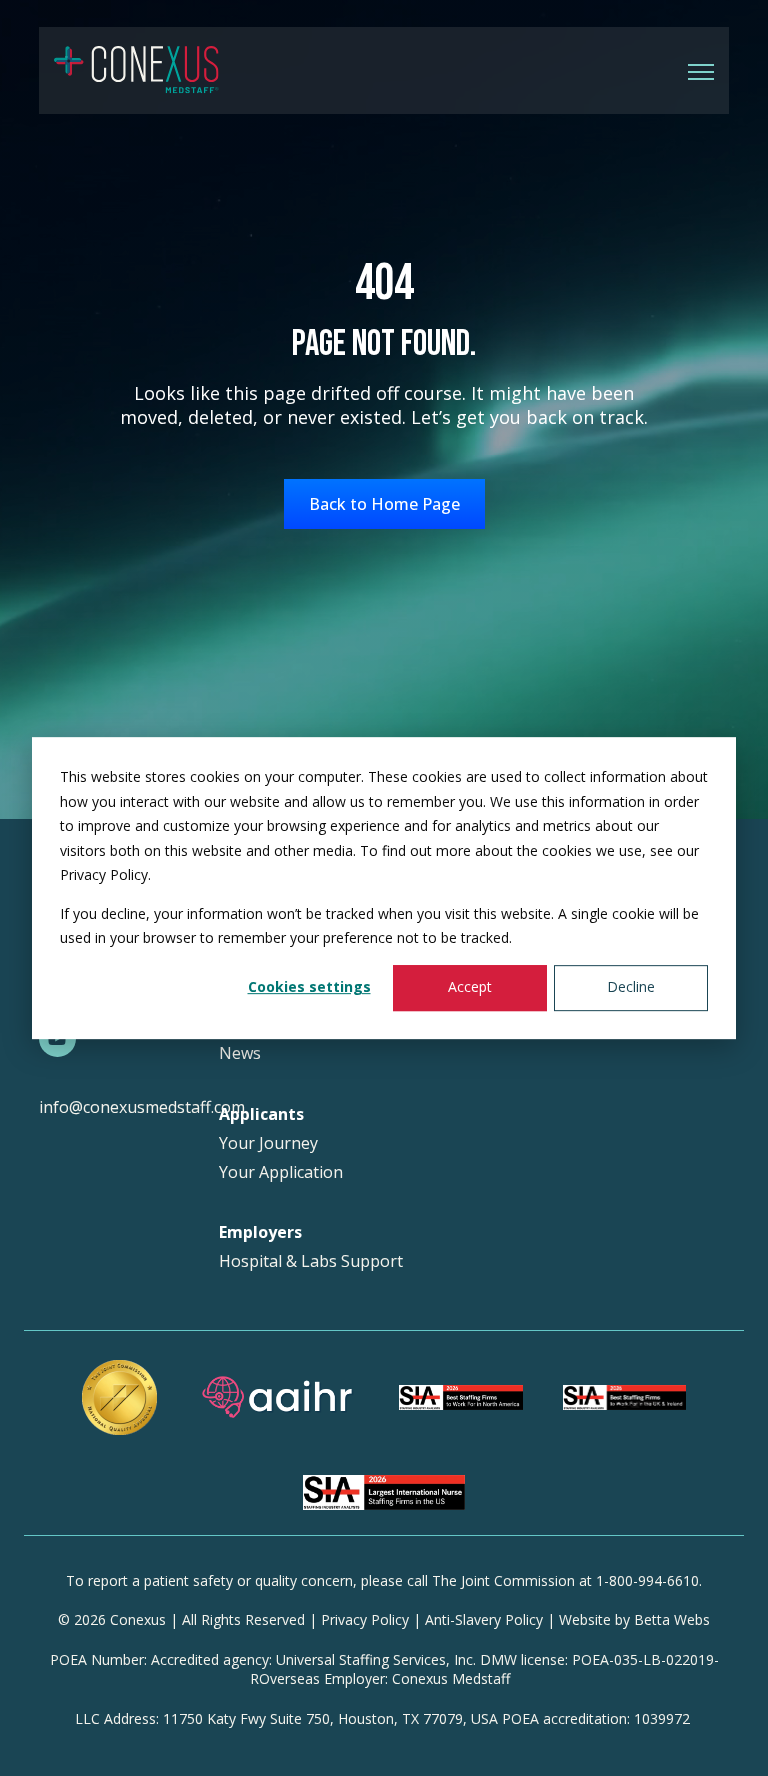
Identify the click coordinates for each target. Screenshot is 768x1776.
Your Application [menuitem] (281, 1172)
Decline (631, 987)
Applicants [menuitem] (261, 1114)
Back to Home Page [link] (384, 504)
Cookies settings (309, 987)
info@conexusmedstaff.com (142, 1107)
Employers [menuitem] (260, 1232)
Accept (470, 987)
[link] (136, 69)
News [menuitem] (240, 1053)
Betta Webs (672, 1619)
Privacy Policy (365, 1619)
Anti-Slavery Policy (484, 1619)
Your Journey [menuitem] (268, 1143)
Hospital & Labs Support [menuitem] (311, 1261)
